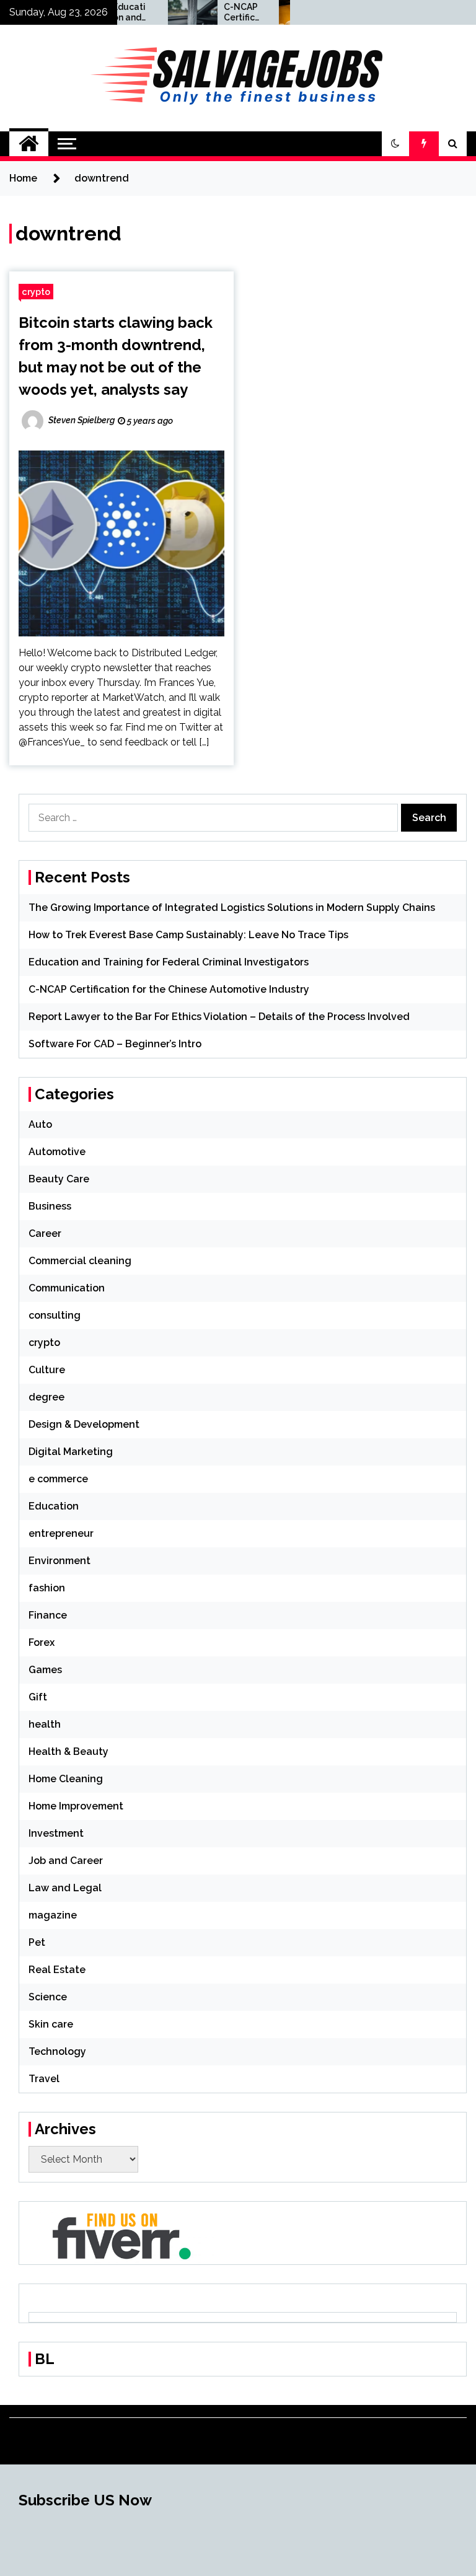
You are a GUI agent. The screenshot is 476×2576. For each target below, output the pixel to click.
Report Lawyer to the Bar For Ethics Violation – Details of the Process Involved (219, 1017)
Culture (47, 1370)
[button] (395, 144)
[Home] (29, 144)
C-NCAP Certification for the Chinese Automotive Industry (220, 12)
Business (50, 1206)
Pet (37, 1942)
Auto (40, 1124)
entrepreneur (61, 1533)
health (45, 1724)
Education (54, 1506)
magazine (53, 1915)
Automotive (57, 1152)
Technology (57, 2051)
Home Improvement (76, 1806)
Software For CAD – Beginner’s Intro (115, 1044)
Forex (42, 1642)
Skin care (51, 2024)
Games (45, 1670)
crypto (36, 292)
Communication (67, 1288)
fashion (47, 1588)
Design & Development (84, 1424)
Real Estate (57, 1970)
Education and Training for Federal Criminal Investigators (169, 962)
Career (45, 1233)
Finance (48, 1615)
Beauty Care (59, 1179)
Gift (38, 1697)
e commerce (58, 1479)
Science (48, 1997)
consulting (55, 1315)
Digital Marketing (71, 1452)
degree (46, 1397)
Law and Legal (65, 1888)
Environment (59, 1561)
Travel (44, 2079)
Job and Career (66, 1861)
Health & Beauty (68, 1752)
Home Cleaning (66, 1779)
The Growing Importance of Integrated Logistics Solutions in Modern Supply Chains (232, 908)
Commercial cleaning (80, 1261)
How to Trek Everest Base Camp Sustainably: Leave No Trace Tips (188, 935)
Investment (56, 1833)
